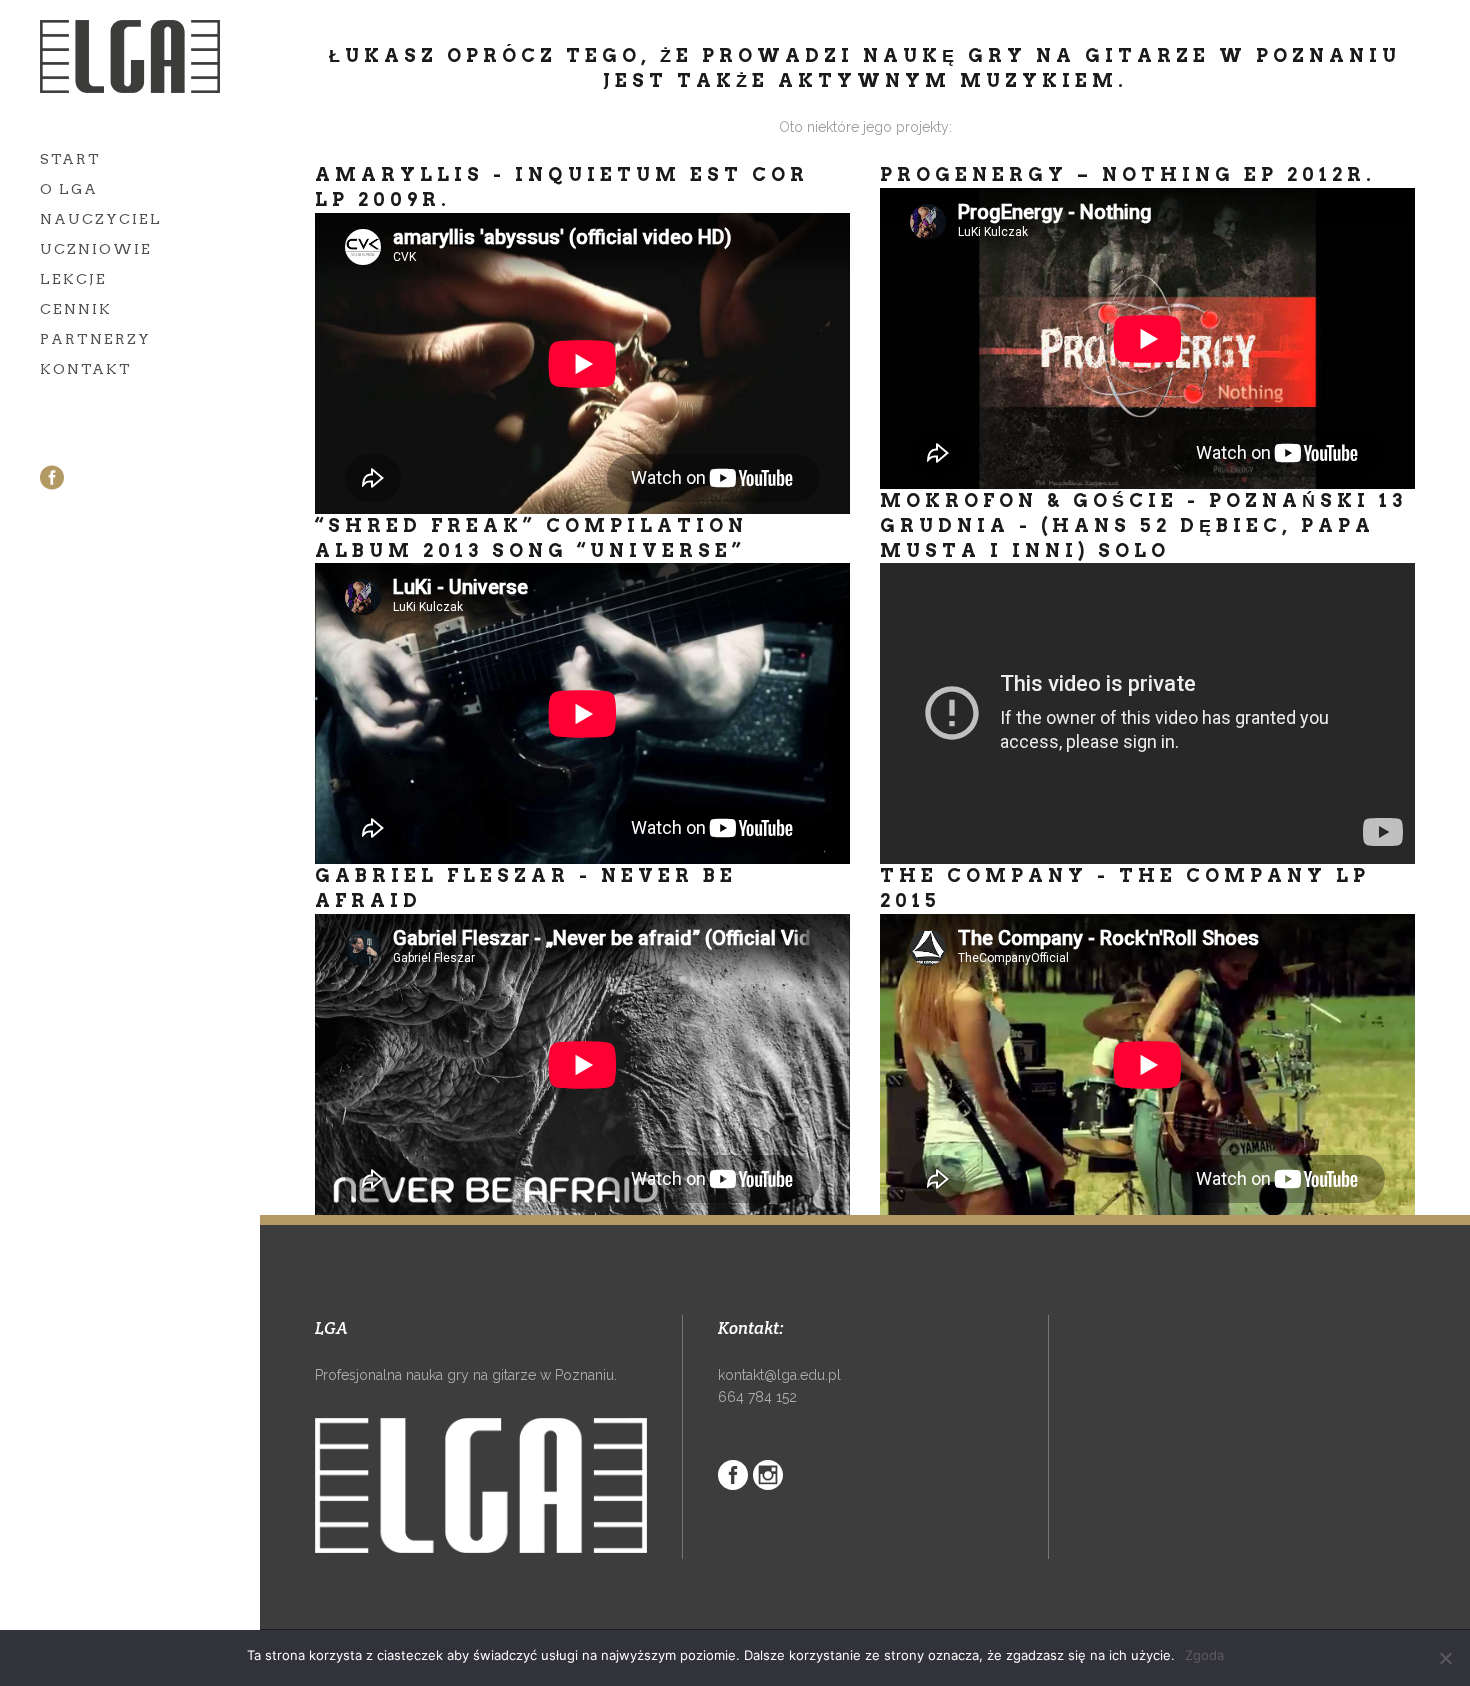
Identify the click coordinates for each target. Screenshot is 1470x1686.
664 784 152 (757, 1397)
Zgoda (1204, 1655)
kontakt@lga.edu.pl (779, 1375)
